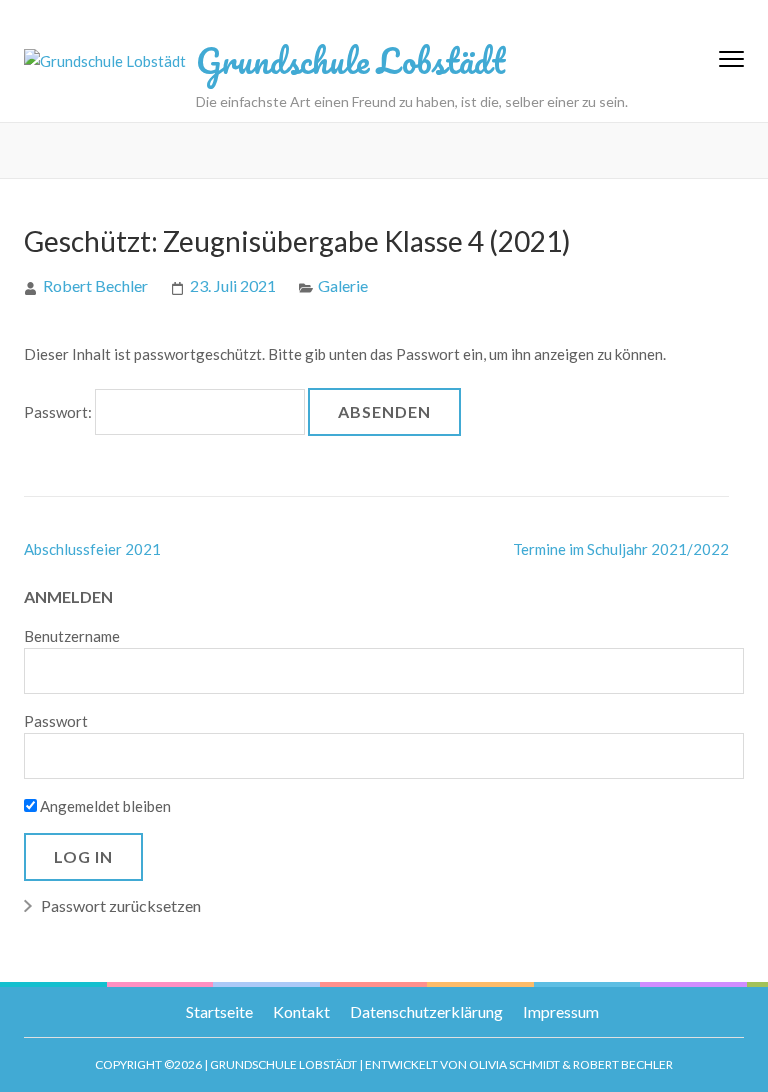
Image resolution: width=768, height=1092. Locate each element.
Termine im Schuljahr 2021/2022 (621, 549)
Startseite (219, 1011)
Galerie (343, 285)
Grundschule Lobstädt (350, 60)
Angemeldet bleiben (104, 806)
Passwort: (59, 412)
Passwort (56, 721)
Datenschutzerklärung (426, 1011)
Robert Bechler (95, 285)
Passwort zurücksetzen (121, 905)
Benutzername (72, 636)
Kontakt (301, 1011)
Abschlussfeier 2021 (92, 549)
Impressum (561, 1011)
